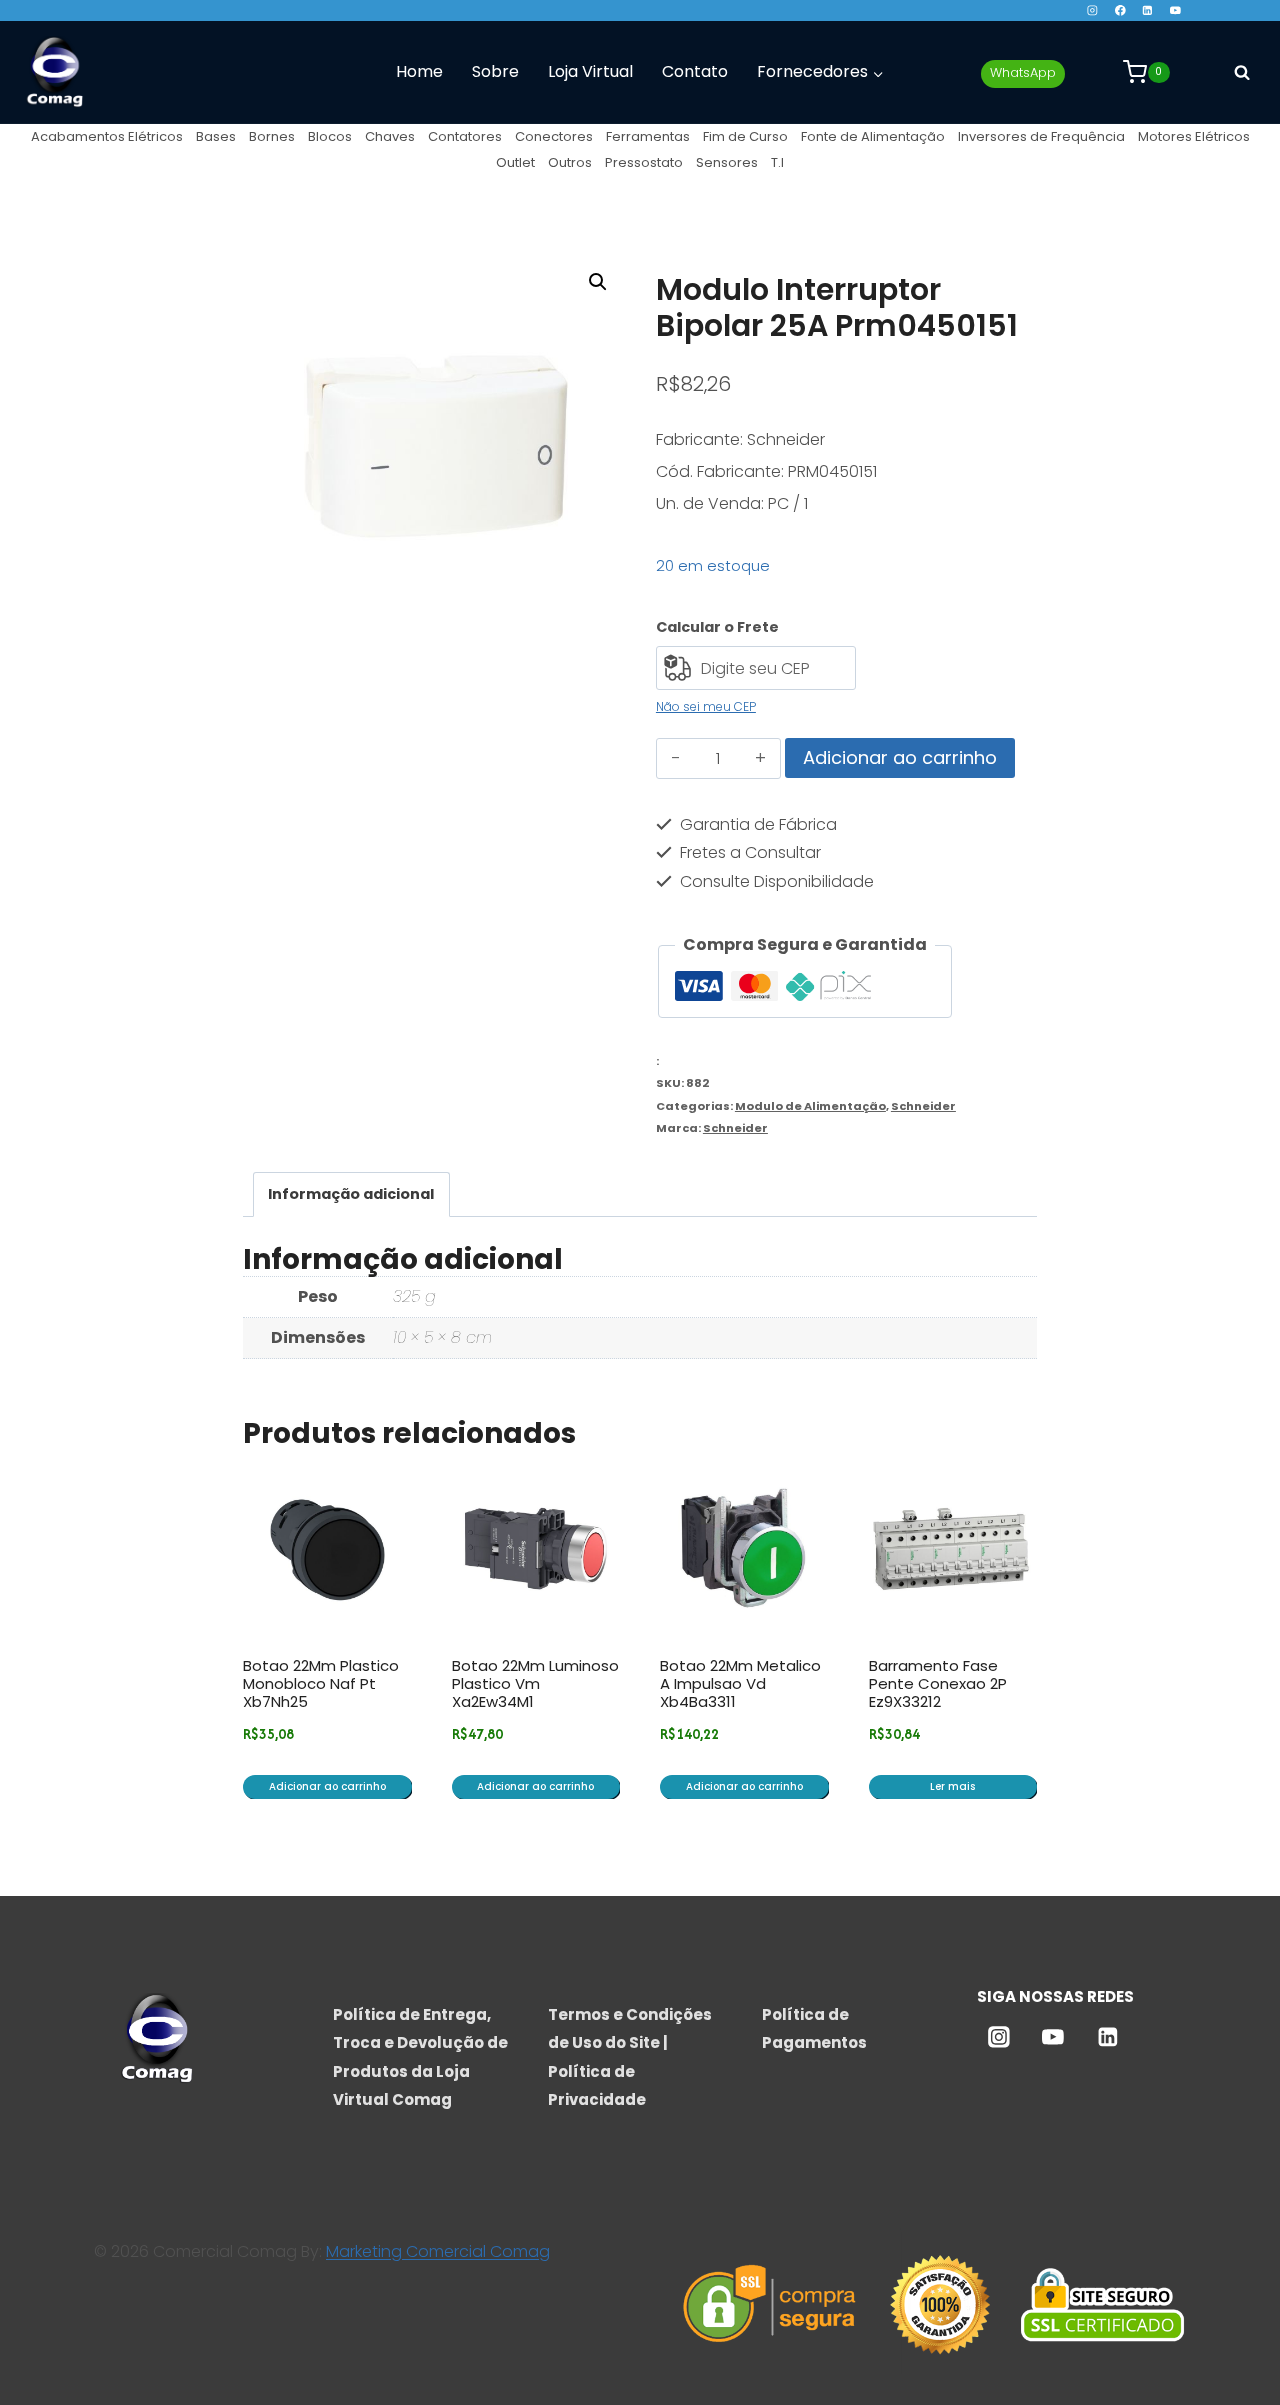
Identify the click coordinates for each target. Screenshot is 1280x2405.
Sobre (495, 71)
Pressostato (644, 162)
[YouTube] (1175, 10)
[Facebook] (1119, 10)
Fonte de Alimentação (873, 136)
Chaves (390, 136)
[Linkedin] (1147, 10)
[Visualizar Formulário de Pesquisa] (1242, 72)
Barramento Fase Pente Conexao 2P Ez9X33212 (938, 1683)
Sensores (727, 162)
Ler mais (952, 1786)
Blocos (330, 136)
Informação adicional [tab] (351, 1194)
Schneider (923, 1106)
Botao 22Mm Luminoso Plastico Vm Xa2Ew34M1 (535, 1683)
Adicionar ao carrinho (900, 757)
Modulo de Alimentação (810, 1106)
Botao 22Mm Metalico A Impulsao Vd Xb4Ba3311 (740, 1683)
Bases (216, 136)
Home (419, 71)
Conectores (554, 136)
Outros (570, 162)
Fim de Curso (745, 136)
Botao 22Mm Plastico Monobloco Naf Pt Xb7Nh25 (321, 1683)
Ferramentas (648, 136)
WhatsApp (1023, 72)
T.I (777, 162)
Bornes (272, 136)
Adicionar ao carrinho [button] (327, 1786)
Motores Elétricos (1194, 136)
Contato (695, 71)
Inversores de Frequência (1041, 136)
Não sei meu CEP (706, 706)
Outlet (515, 162)
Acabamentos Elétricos (107, 136)
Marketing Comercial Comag (438, 2251)
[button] (598, 282)
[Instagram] (1092, 10)
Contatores (465, 136)
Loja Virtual (590, 71)
